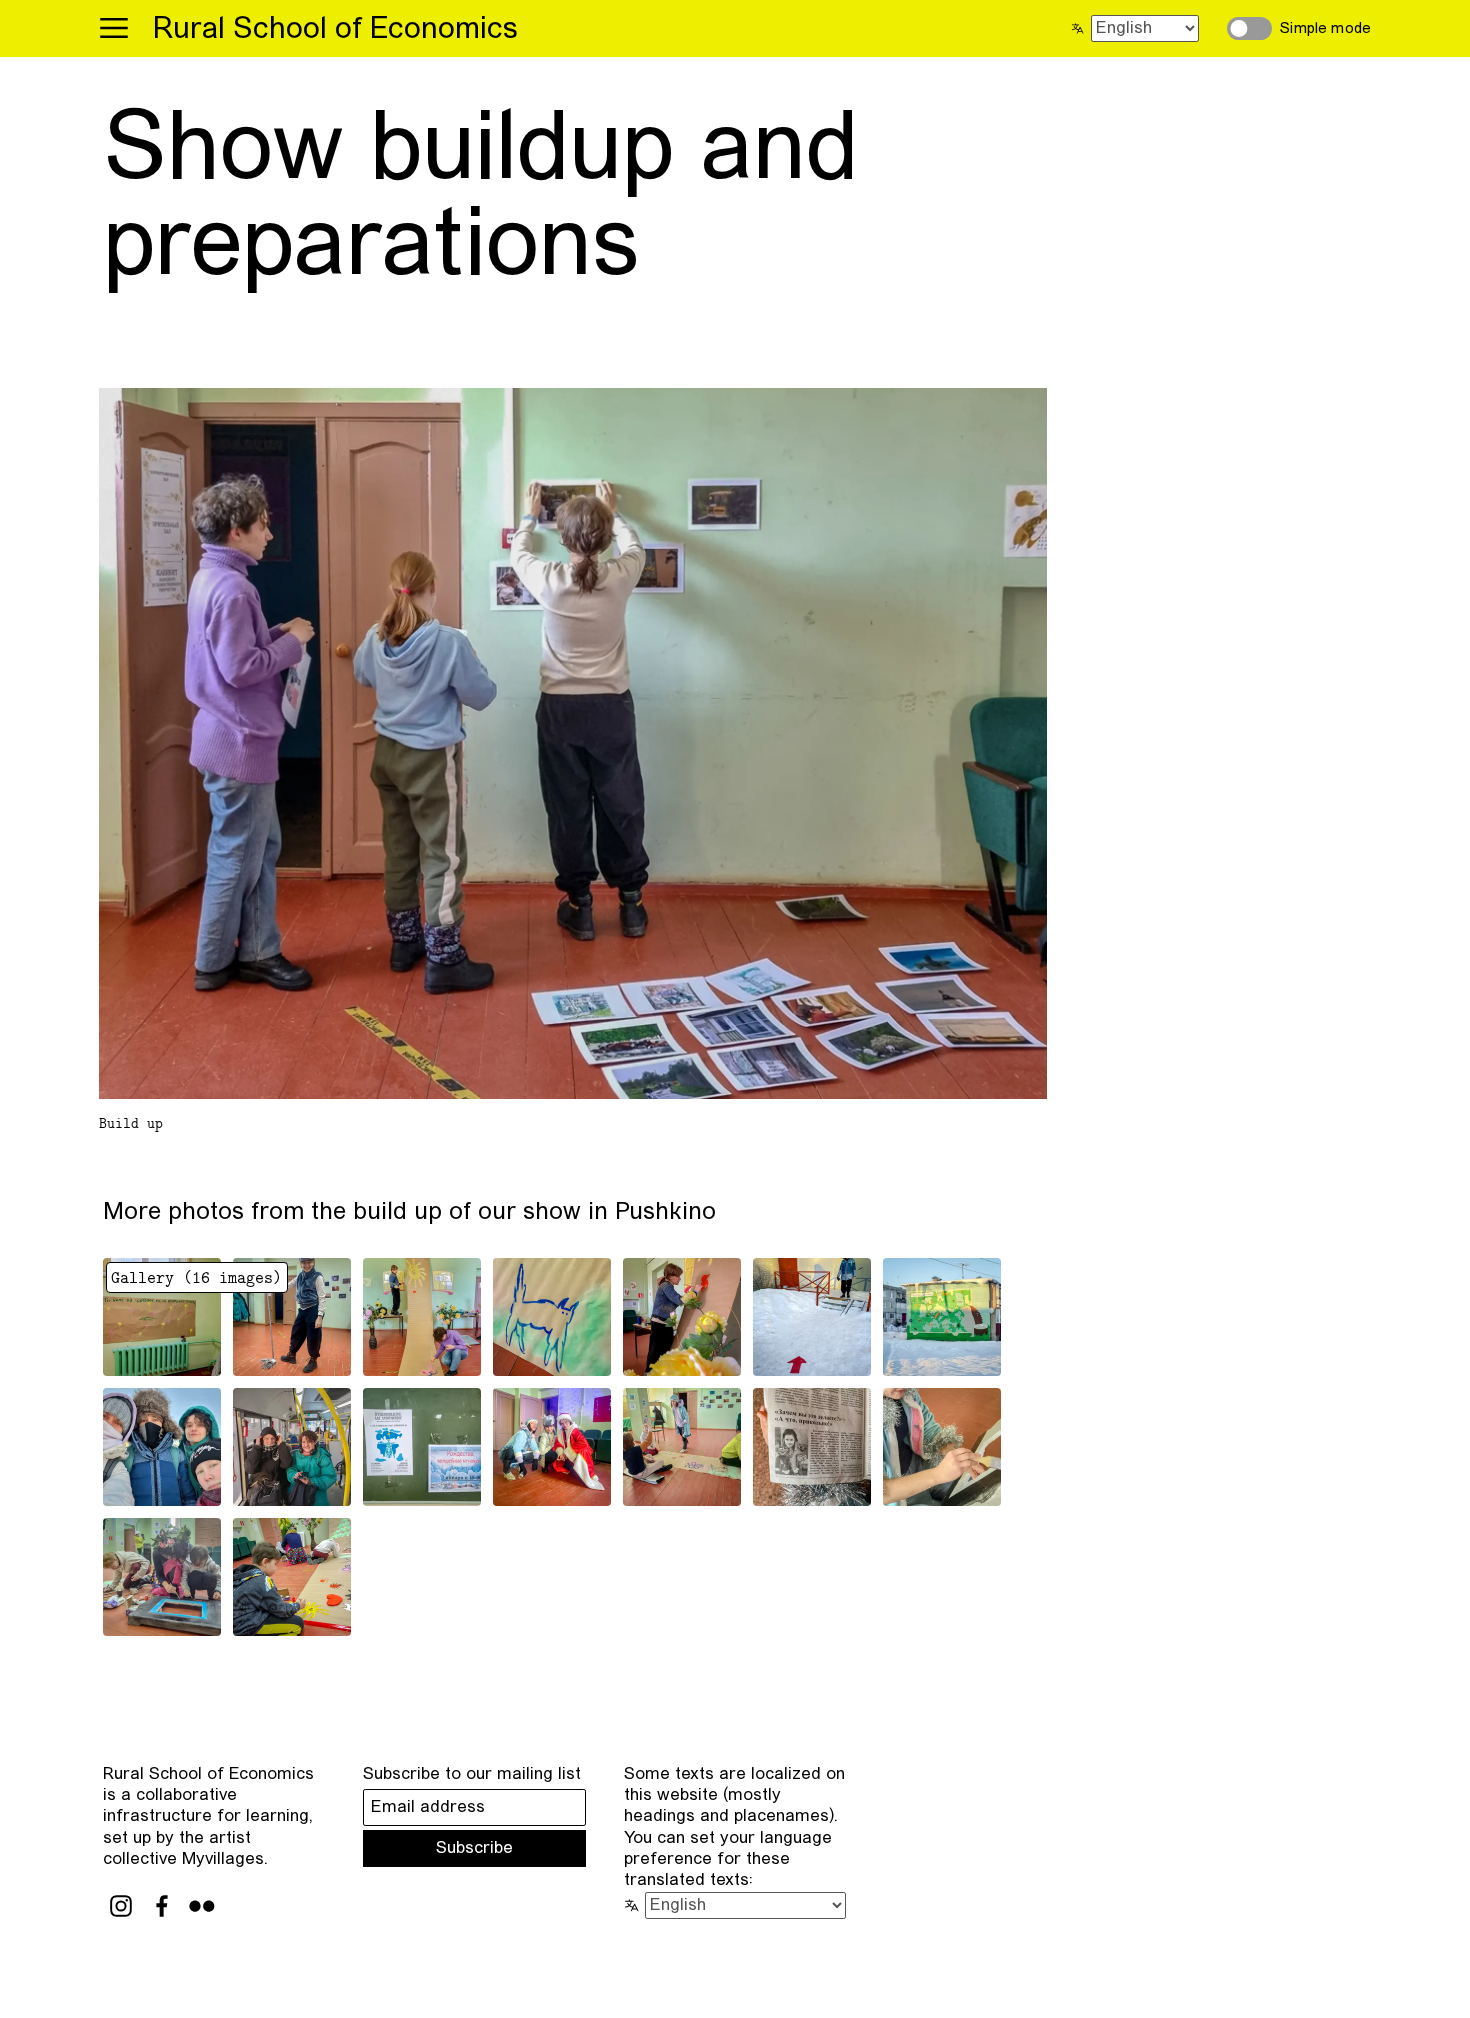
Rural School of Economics (335, 30)
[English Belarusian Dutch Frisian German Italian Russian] (1141, 29)
